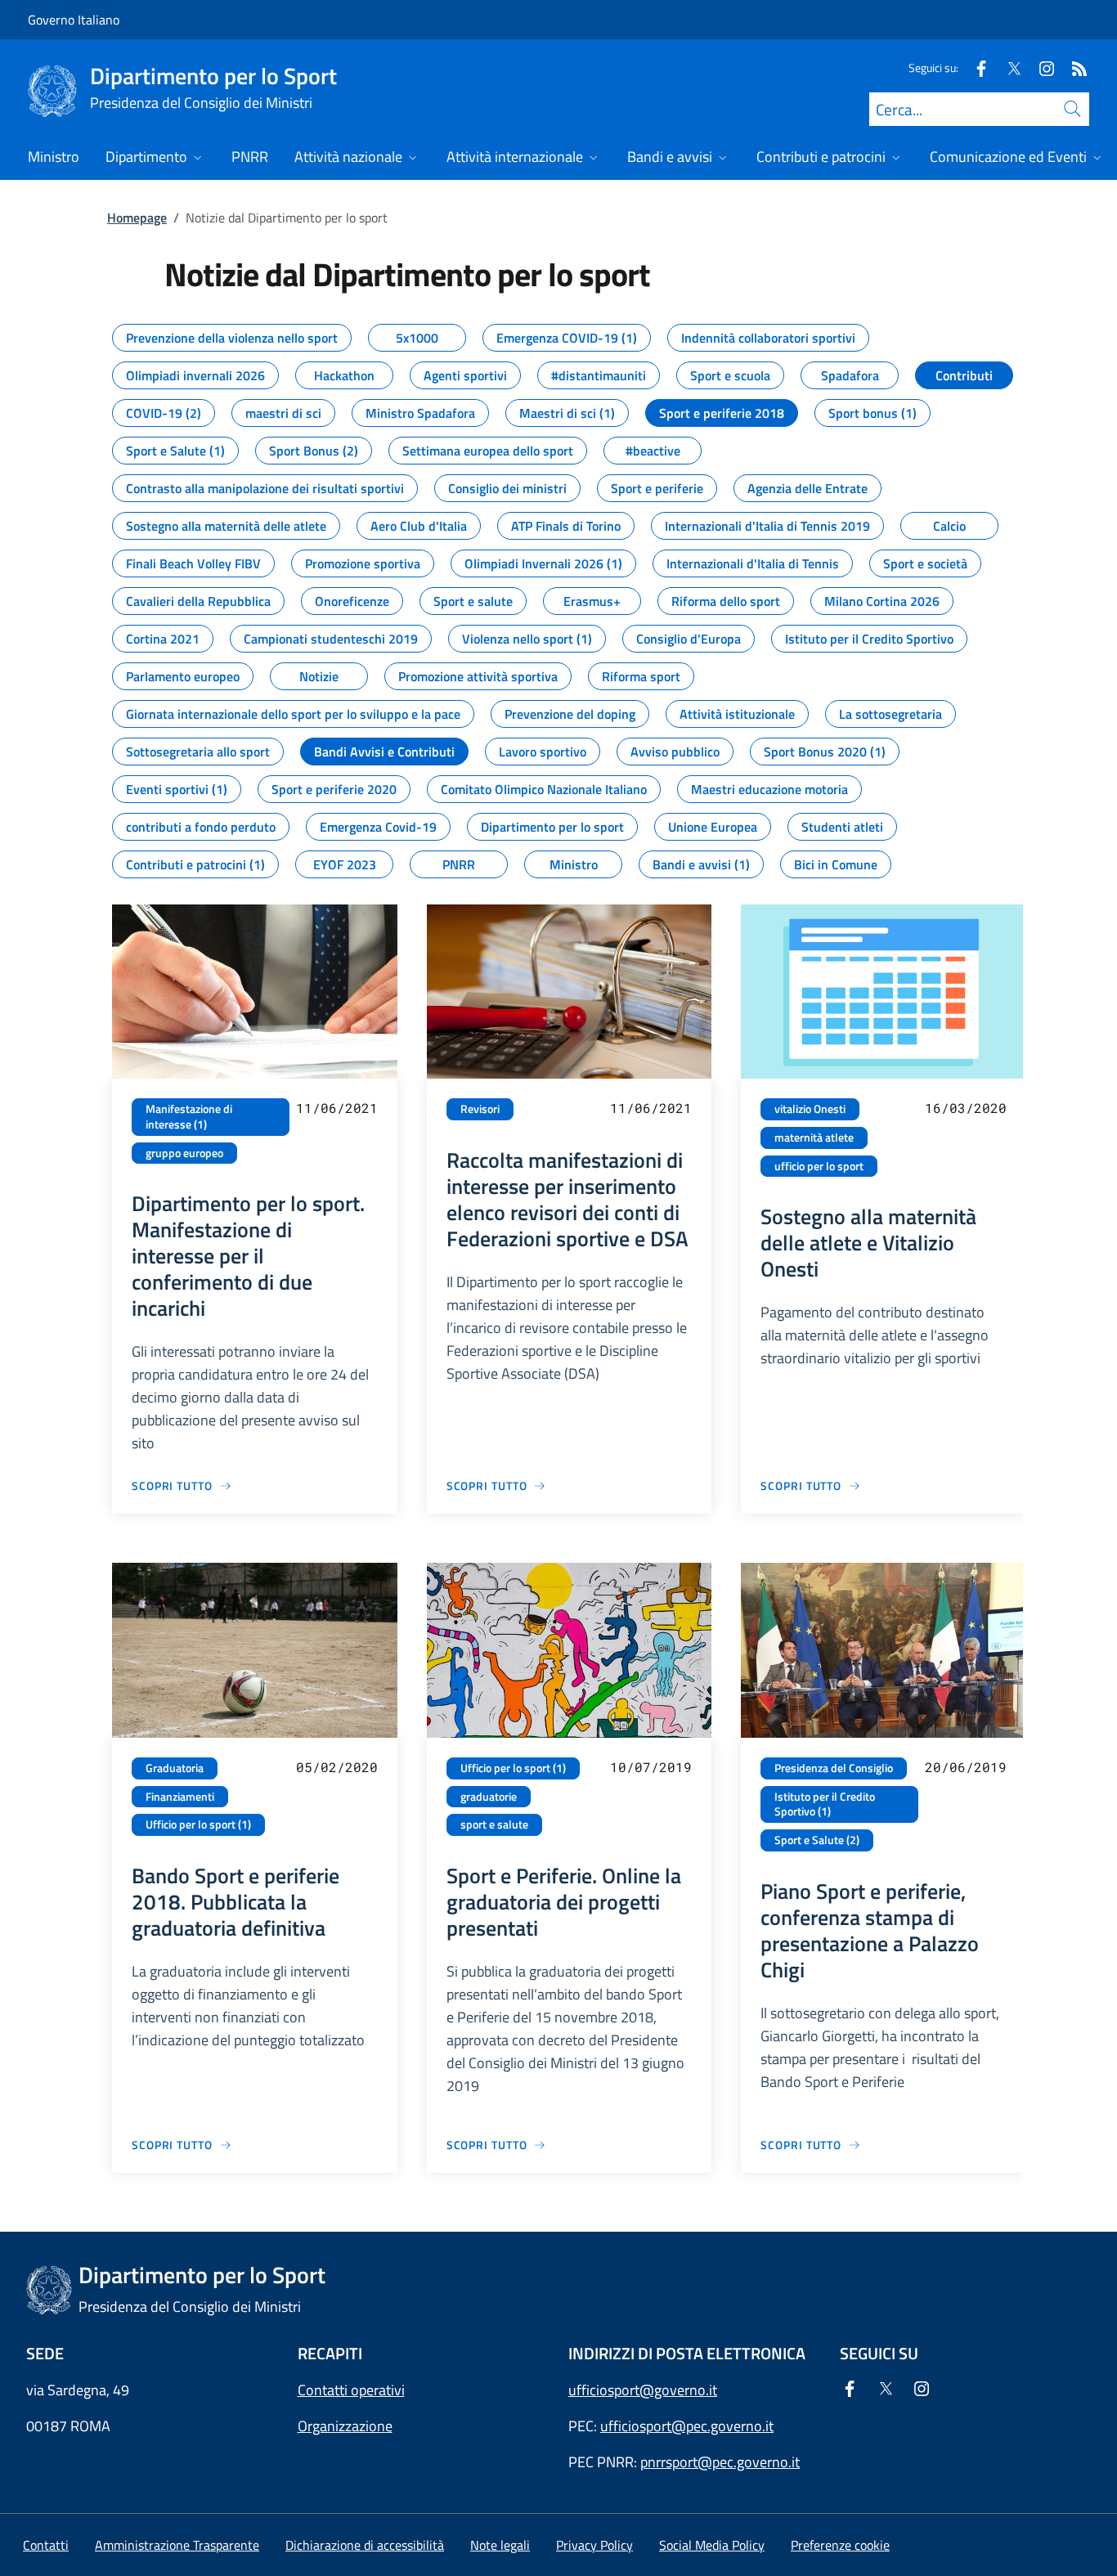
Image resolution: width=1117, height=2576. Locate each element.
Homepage (137, 218)
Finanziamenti (180, 1797)
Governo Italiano (74, 20)
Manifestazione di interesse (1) (189, 1117)
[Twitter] (1007, 67)
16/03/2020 (966, 1108)
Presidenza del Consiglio (834, 1768)
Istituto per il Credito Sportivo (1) (825, 1804)
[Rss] (1073, 67)
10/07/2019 (651, 1767)
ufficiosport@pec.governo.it (687, 2426)
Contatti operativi (351, 2390)
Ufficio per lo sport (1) (198, 1824)
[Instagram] (1040, 67)
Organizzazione (345, 2426)
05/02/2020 (337, 1767)
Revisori (480, 1109)
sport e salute (494, 1824)
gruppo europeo (184, 1153)
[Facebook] (975, 67)
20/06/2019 (966, 1767)
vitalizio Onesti (810, 1109)
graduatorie (489, 1797)
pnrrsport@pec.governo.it (720, 2462)
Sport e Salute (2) (817, 1840)
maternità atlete (814, 1138)
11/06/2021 (337, 1108)
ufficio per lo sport (819, 1166)
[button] (840, 2545)
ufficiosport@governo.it (643, 2390)
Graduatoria (175, 1768)
